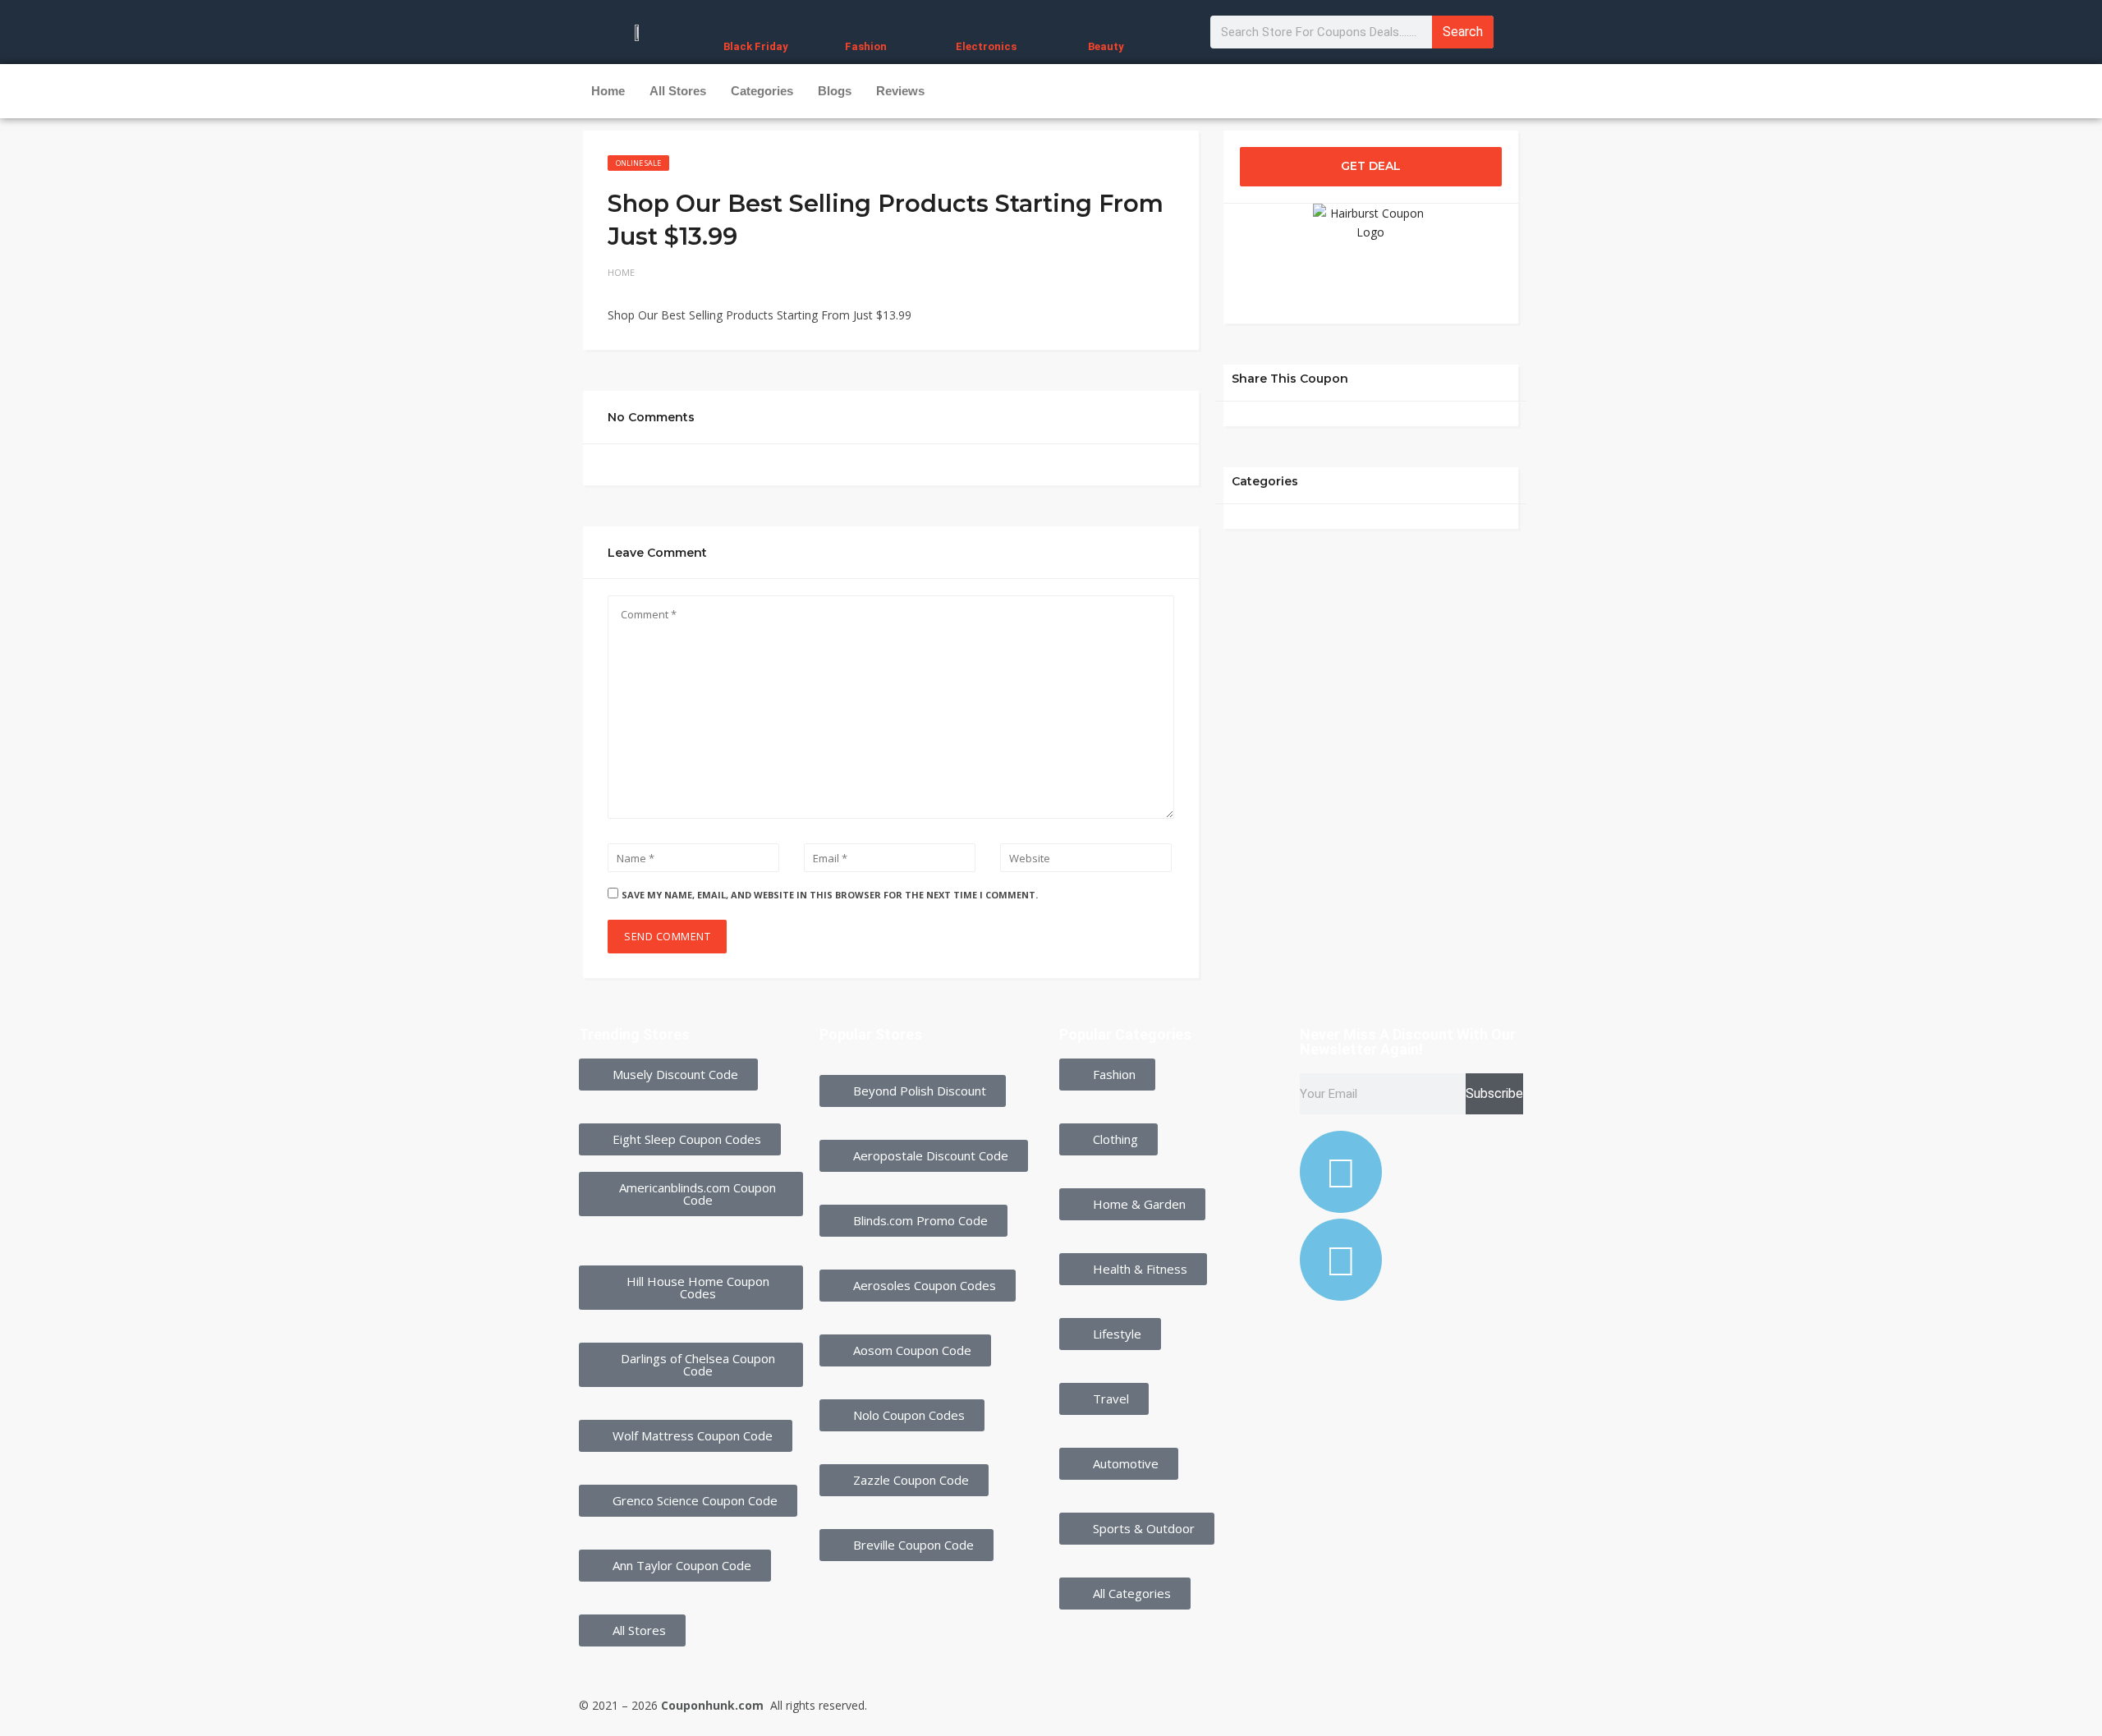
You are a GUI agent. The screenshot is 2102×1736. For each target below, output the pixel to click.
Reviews (900, 91)
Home (608, 91)
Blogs (835, 91)
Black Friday (756, 46)
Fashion (866, 46)
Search (1463, 32)
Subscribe (1494, 1093)
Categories (762, 91)
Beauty (1106, 46)
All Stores (678, 91)
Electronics (986, 46)
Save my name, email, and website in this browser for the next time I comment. (830, 895)
